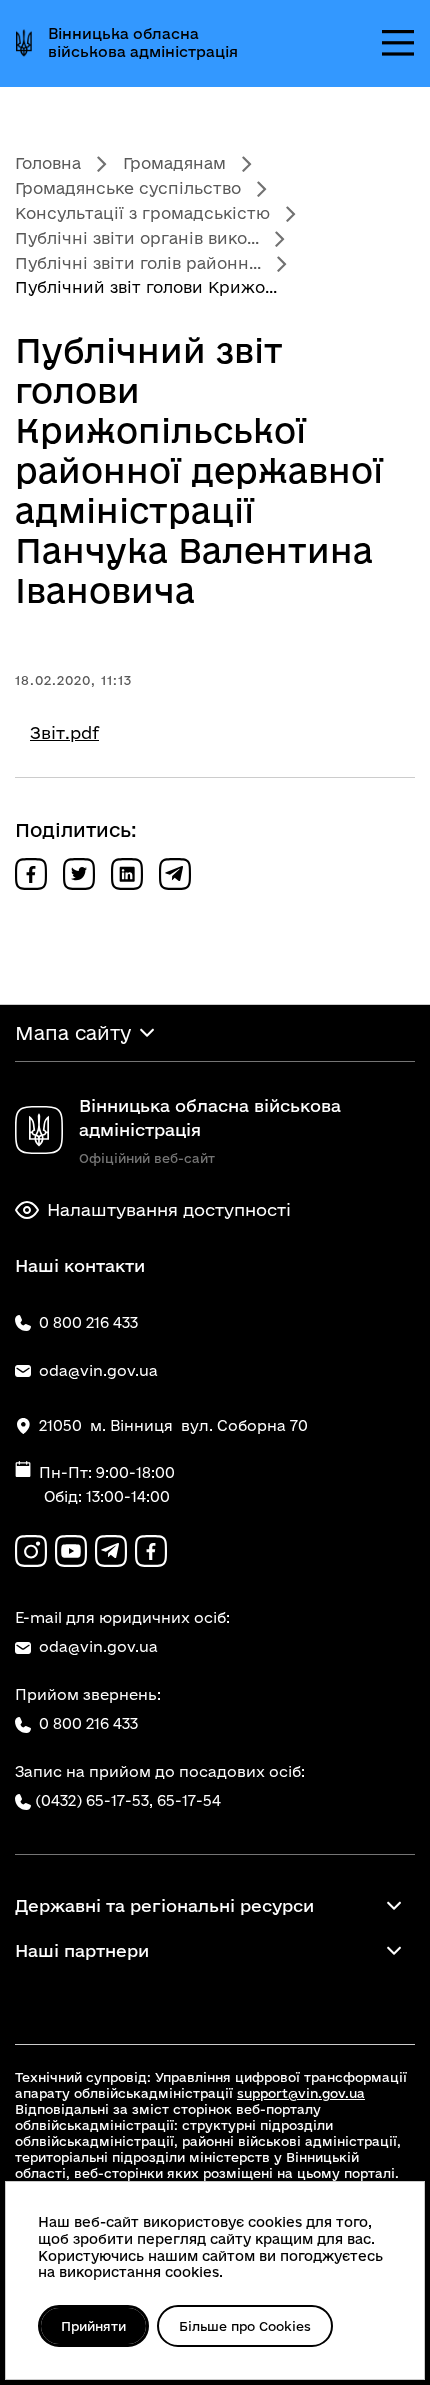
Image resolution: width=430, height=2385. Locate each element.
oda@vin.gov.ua (98, 1646)
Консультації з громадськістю (142, 213)
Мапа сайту (73, 1033)
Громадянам (174, 163)
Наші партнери (82, 1950)
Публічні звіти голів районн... (138, 263)
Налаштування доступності (169, 1209)
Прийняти (93, 2326)
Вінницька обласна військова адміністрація (143, 42)
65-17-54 (189, 1800)
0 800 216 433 (88, 1723)
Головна (48, 163)
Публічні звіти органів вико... (137, 238)
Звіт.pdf (64, 732)
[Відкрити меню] (398, 43)
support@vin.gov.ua (301, 2093)
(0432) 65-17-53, (94, 1800)
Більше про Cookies (245, 2326)
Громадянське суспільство (128, 188)
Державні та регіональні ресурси (164, 1905)
